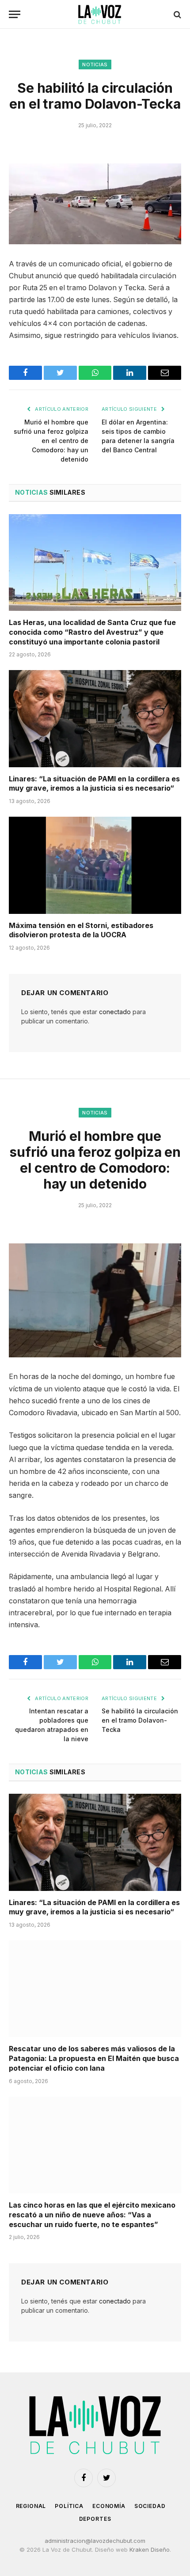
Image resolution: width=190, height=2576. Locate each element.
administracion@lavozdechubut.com (95, 2541)
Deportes (95, 2519)
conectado (115, 1012)
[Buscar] (177, 14)
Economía (109, 2506)
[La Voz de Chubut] (99, 14)
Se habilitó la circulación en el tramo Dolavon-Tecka (140, 1720)
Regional (31, 2506)
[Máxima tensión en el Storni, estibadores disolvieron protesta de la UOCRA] (95, 865)
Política (69, 2506)
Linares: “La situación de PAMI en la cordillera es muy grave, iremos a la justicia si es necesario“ (94, 784)
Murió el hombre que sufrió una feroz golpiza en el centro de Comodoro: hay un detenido (51, 441)
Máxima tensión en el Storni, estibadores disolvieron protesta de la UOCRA (81, 930)
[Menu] (15, 14)
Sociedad (150, 2506)
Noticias (95, 64)
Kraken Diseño (150, 2549)
